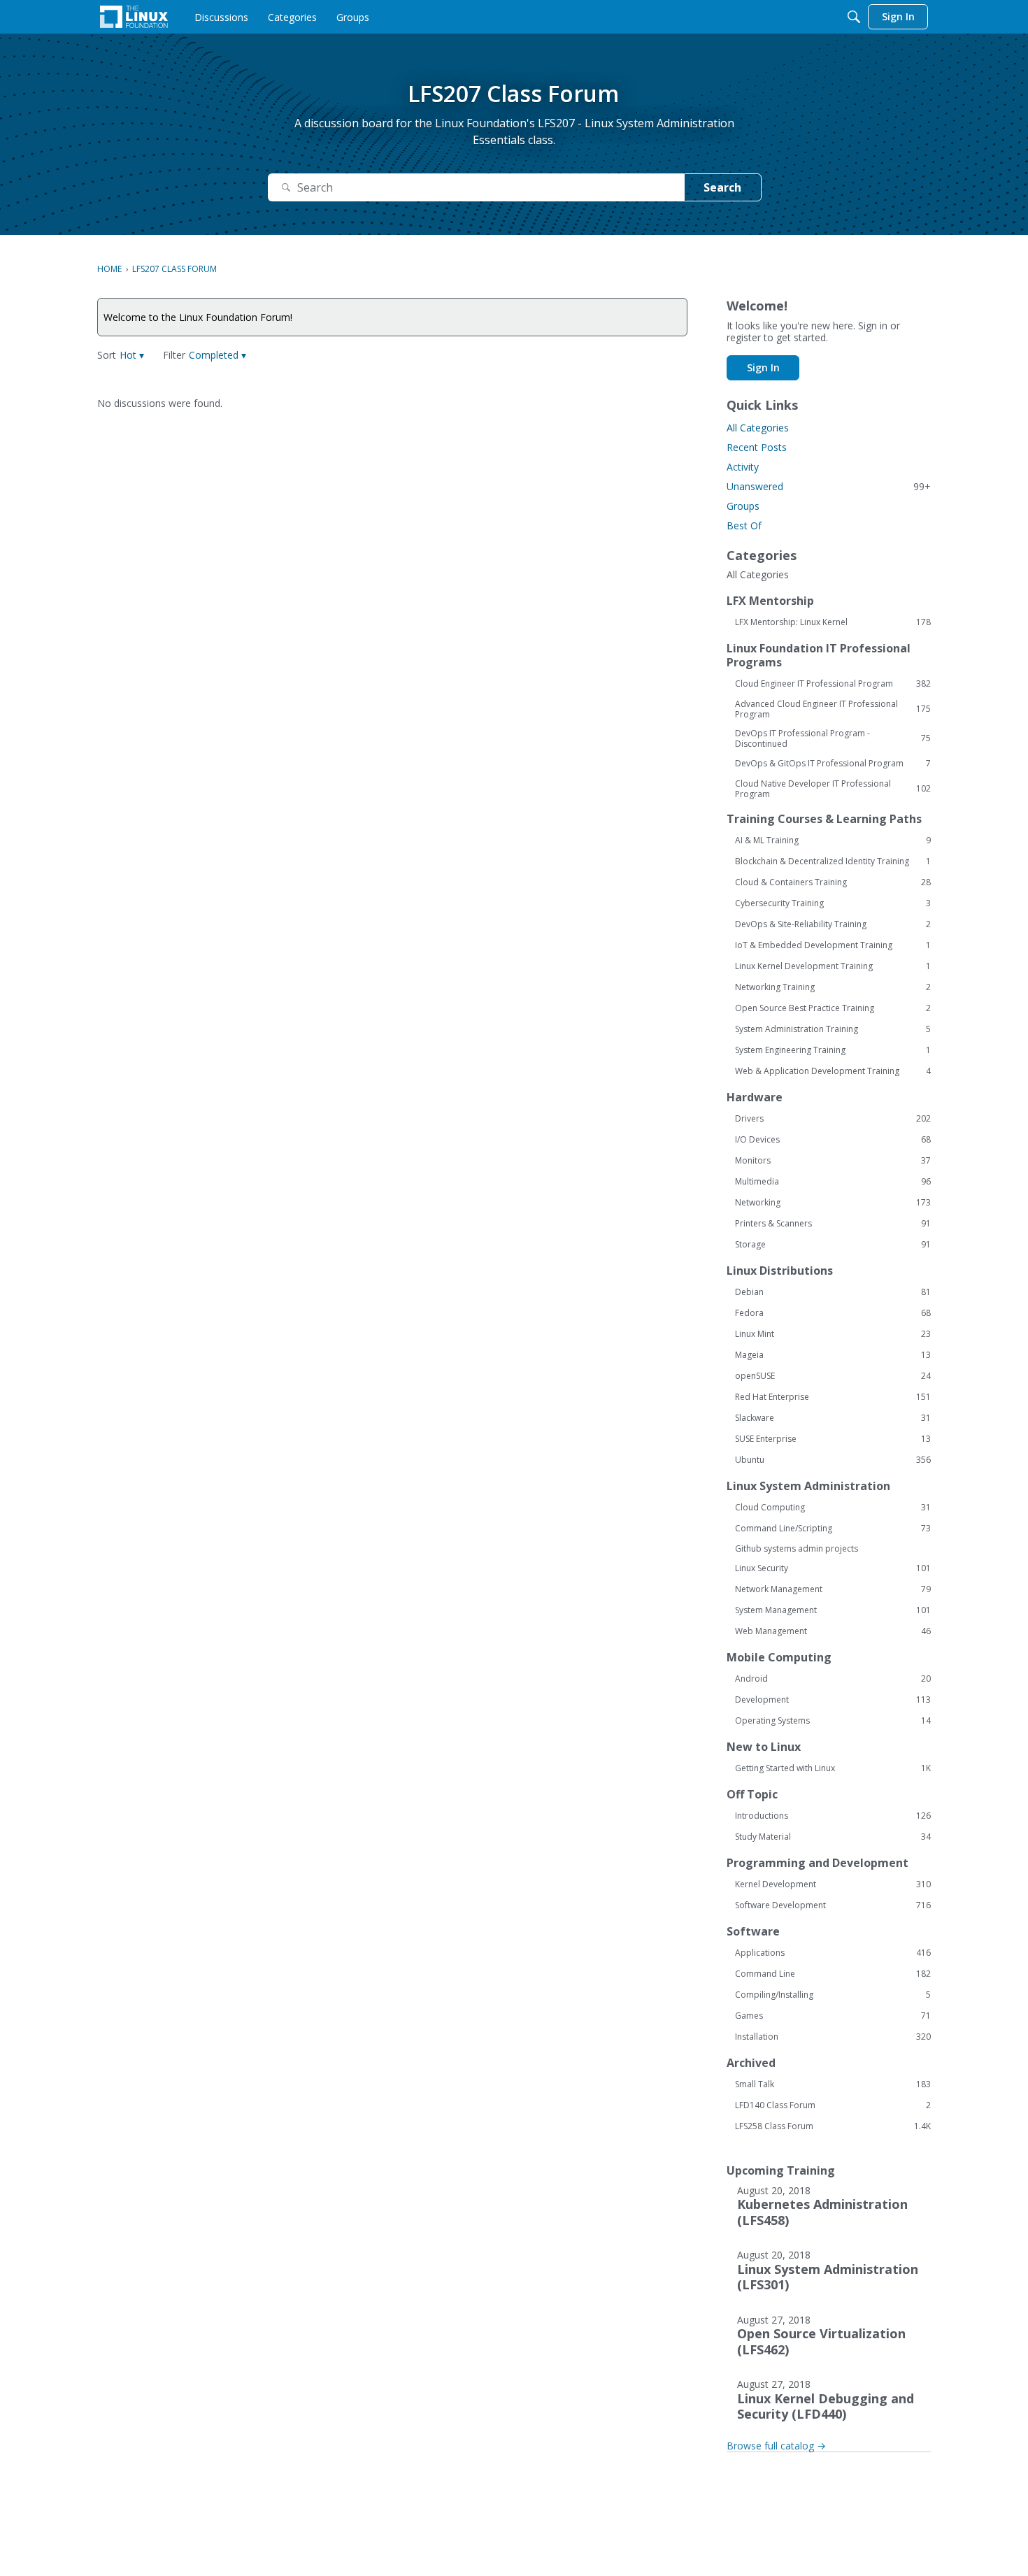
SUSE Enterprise (833, 1439)
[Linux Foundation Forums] (134, 17)
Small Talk (833, 2084)
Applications (833, 1953)
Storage (833, 1245)
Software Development (833, 1905)
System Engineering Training (833, 1050)
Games (833, 2016)
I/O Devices (833, 1140)
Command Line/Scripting (833, 1529)
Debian (833, 1292)
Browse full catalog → (776, 2446)
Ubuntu (833, 1460)
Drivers (833, 1119)
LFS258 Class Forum (833, 2126)
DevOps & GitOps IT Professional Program (833, 764)
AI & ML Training (833, 840)
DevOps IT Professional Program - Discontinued (833, 738)
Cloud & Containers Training (833, 882)
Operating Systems (833, 1721)
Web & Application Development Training (833, 1071)
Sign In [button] (763, 367)
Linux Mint (833, 1334)
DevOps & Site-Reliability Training (833, 924)
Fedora (833, 1313)
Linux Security (833, 1568)
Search (722, 187)
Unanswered (829, 486)
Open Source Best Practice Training (833, 1008)
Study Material (833, 1837)
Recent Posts (757, 447)
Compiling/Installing (833, 1995)
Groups (743, 506)
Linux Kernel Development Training (833, 966)
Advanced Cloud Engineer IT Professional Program (833, 709)
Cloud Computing (833, 1508)
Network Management (833, 1589)
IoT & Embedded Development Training (833, 945)
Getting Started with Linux (833, 1768)
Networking (833, 1203)
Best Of (744, 525)
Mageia (833, 1355)
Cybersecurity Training (833, 903)
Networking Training (833, 987)
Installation (833, 2037)
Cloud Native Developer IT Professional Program (833, 789)
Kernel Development (833, 1884)
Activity (743, 467)
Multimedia (833, 1182)
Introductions (833, 1816)
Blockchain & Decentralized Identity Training (833, 861)
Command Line (833, 1974)
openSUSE (833, 1376)
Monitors (833, 1161)
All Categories (758, 428)
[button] (132, 355)
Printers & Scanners (833, 1224)
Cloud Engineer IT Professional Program (833, 684)
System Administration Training (833, 1029)
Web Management (833, 1631)
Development (833, 1700)
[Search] (854, 17)
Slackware (833, 1418)
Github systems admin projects (797, 1548)
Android (833, 1679)
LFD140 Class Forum (833, 2105)
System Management (833, 1610)
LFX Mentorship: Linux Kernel (833, 622)
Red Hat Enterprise (833, 1397)
